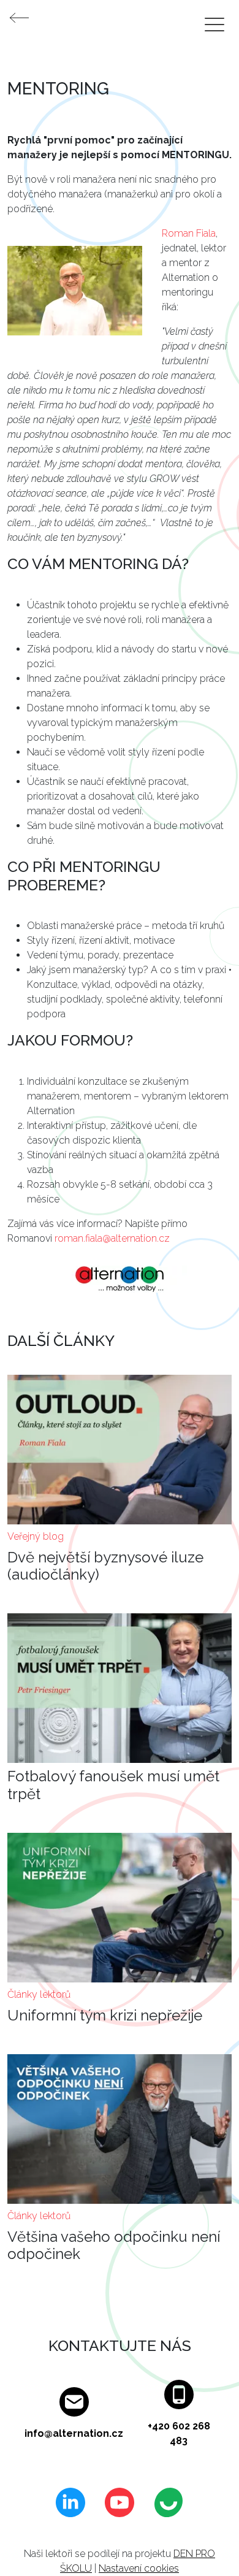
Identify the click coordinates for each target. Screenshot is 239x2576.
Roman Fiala (189, 233)
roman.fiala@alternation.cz (112, 1238)
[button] (75, 295)
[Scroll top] (205, 2542)
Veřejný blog (36, 1536)
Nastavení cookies (139, 2568)
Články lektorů (39, 1994)
